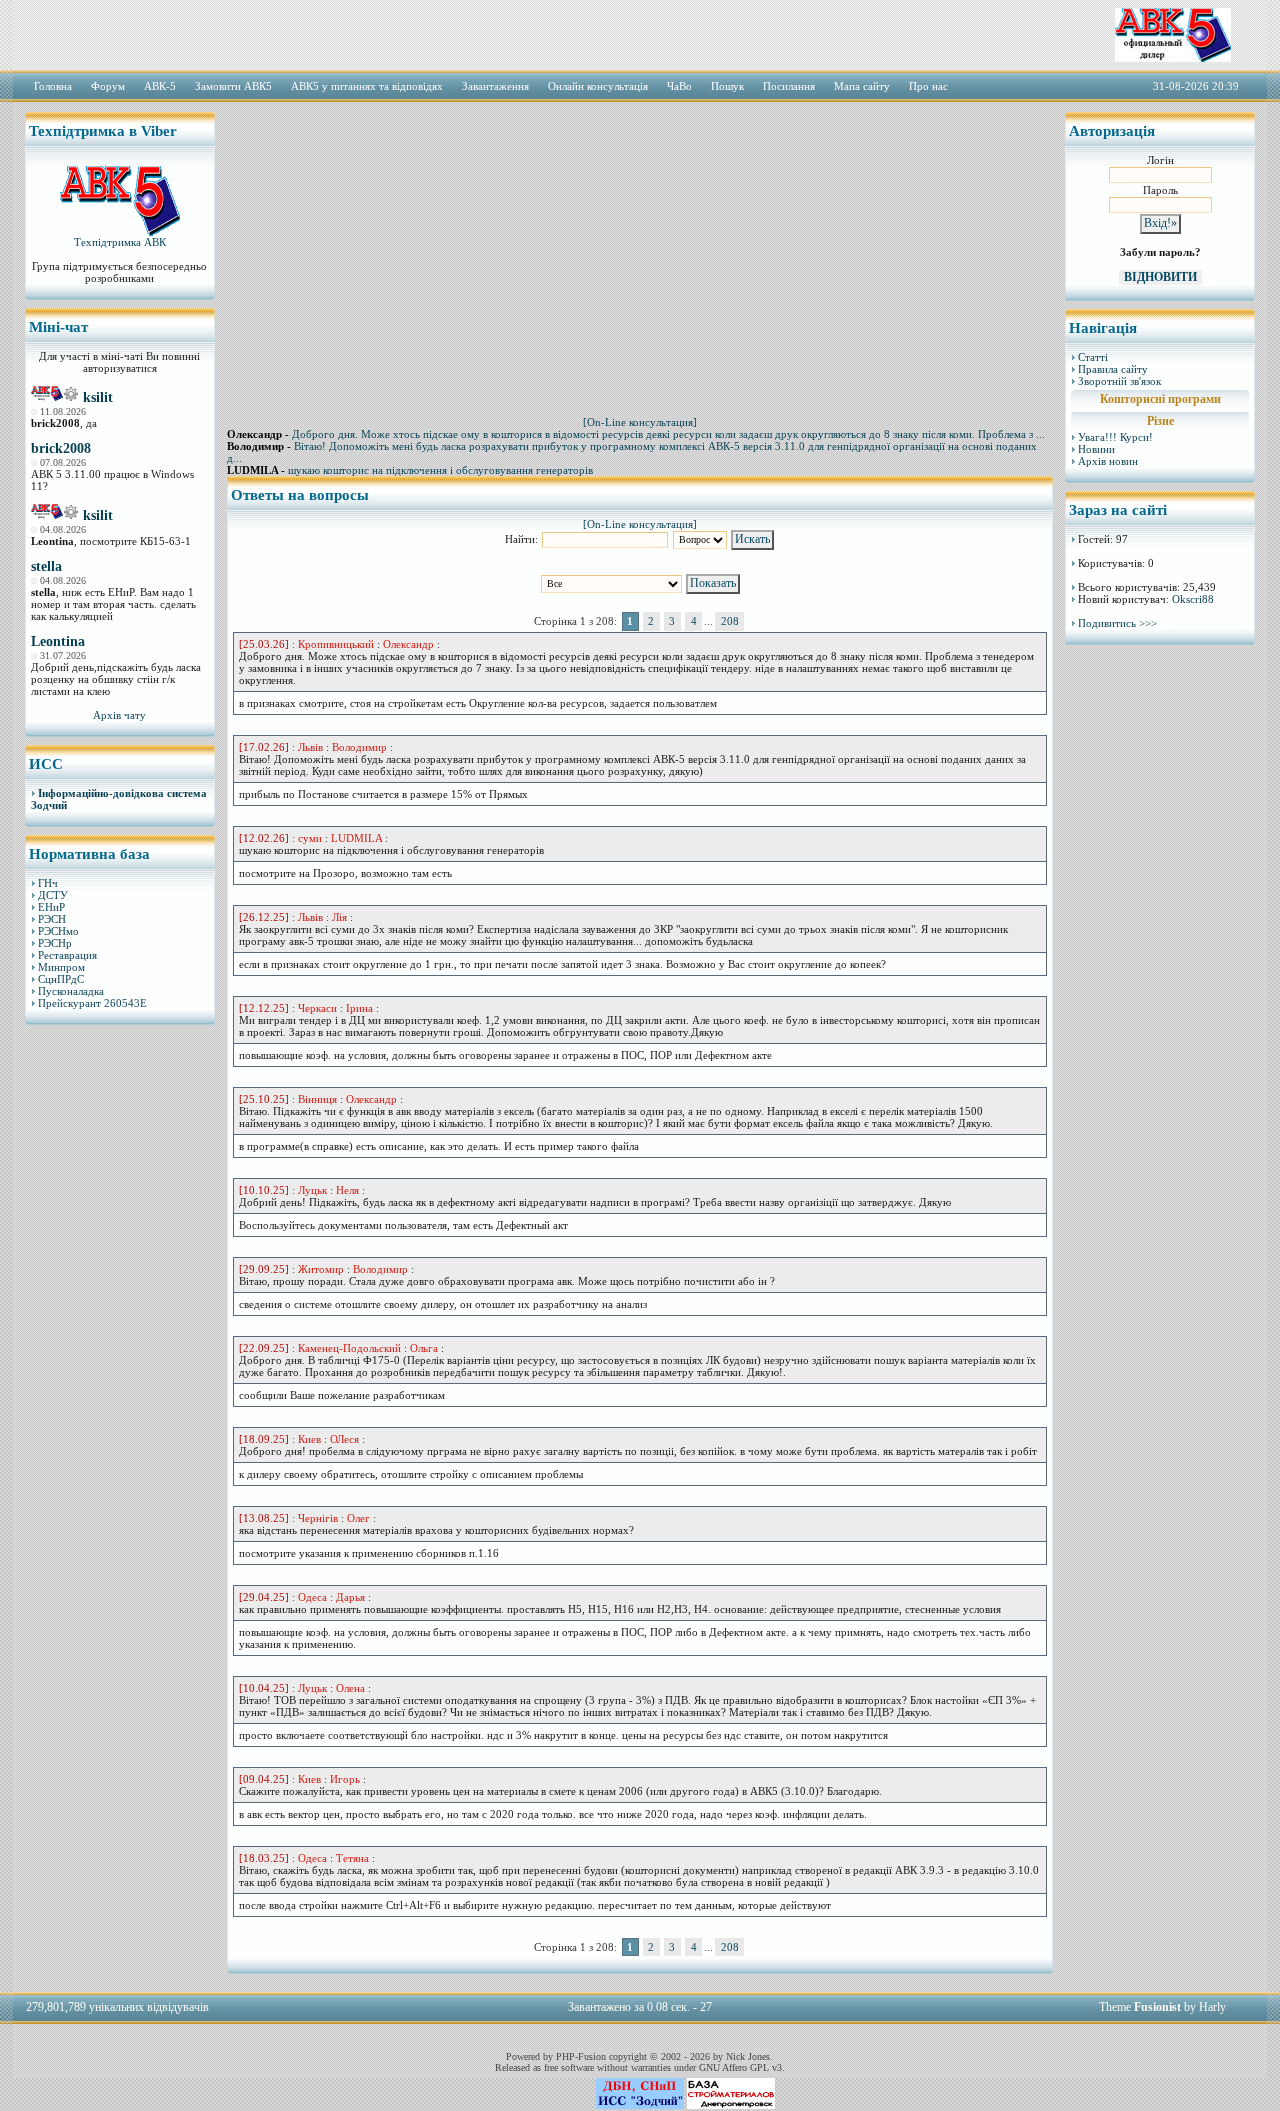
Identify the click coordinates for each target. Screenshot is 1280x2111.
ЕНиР (51, 907)
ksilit (98, 397)
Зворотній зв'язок (1119, 381)
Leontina (58, 641)
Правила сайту (1113, 369)
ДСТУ (53, 895)
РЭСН (52, 919)
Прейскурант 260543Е (92, 1003)
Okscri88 (1193, 599)
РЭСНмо (58, 931)
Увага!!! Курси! (1115, 437)
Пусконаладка (71, 991)
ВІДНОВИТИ (1160, 277)
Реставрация (67, 955)
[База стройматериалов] (731, 2105)
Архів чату (119, 715)
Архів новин (1108, 461)
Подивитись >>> (1117, 623)
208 (730, 621)
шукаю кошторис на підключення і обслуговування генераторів (440, 470)
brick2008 (61, 448)
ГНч (48, 883)
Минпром (61, 967)
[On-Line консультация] (640, 422)
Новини (1096, 449)
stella (46, 566)
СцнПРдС (61, 979)
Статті (1093, 357)
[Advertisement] (120, 1345)
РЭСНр (55, 943)
